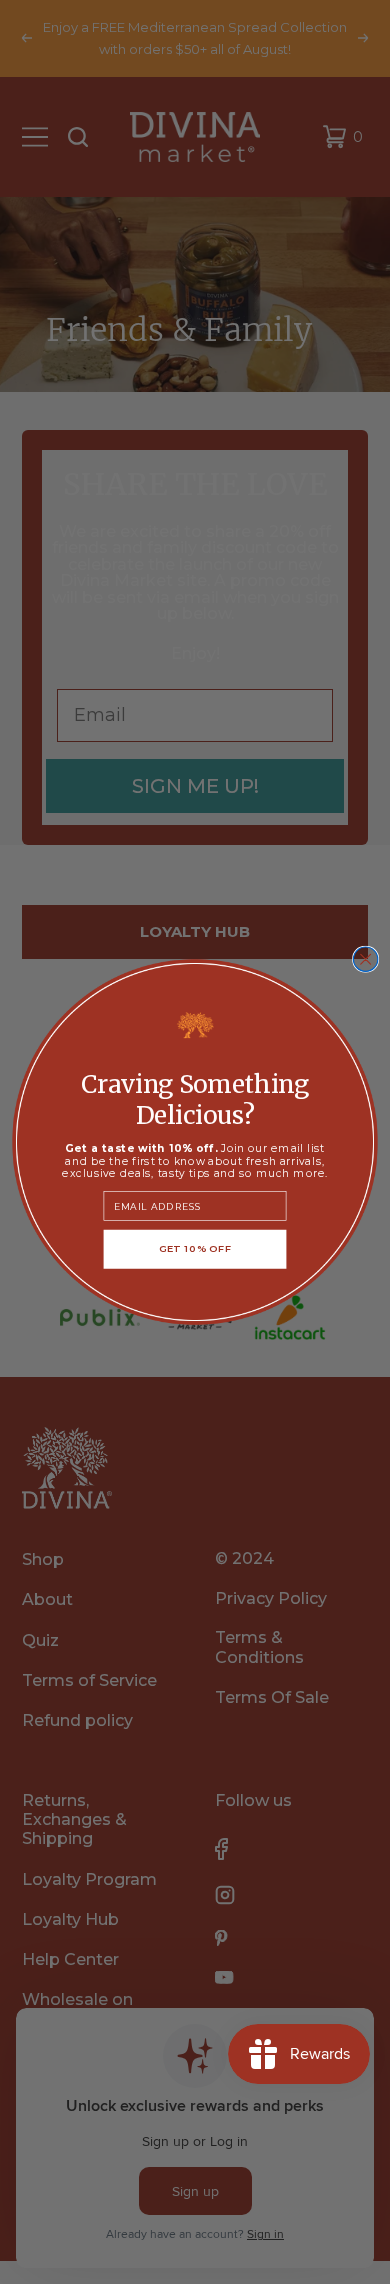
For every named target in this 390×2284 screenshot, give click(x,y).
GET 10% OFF (195, 1249)
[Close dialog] (365, 959)
